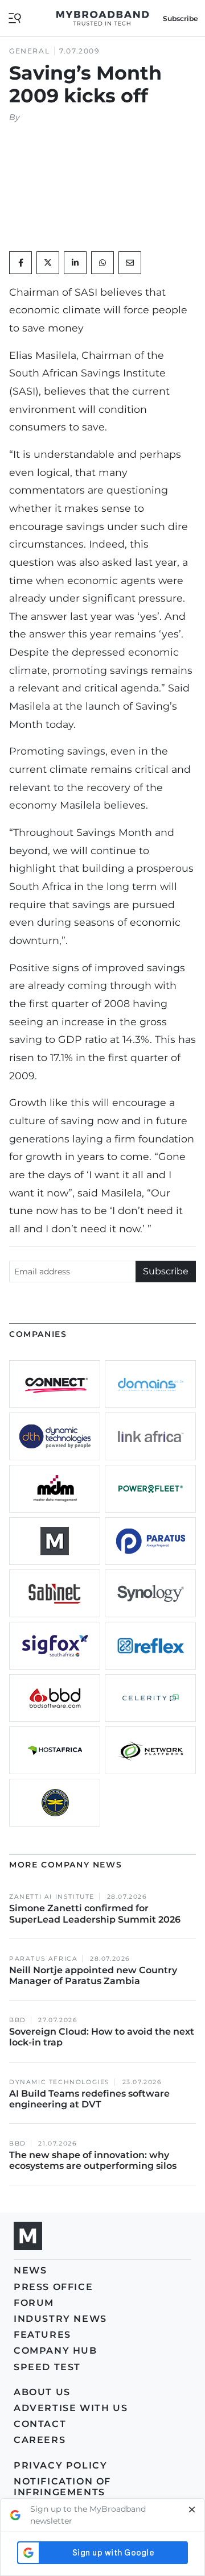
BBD (18, 2020)
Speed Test (47, 2367)
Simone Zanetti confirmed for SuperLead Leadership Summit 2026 (95, 1914)
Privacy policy (60, 2465)
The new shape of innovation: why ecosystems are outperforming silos (93, 2160)
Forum (34, 2303)
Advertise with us (71, 2408)
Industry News (60, 2319)
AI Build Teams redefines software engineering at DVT (89, 2099)
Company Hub (56, 2351)
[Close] (192, 2515)
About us (42, 2392)
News (30, 2270)
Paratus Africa (43, 1959)
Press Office (53, 2287)
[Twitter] (48, 263)
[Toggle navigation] (15, 17)
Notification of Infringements (62, 2487)
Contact (40, 2424)
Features (42, 2335)
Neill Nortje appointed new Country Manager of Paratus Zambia (93, 1976)
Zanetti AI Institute (52, 1897)
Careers (40, 2440)
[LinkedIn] (75, 263)
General (29, 51)
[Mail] (130, 263)
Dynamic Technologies (60, 2082)
